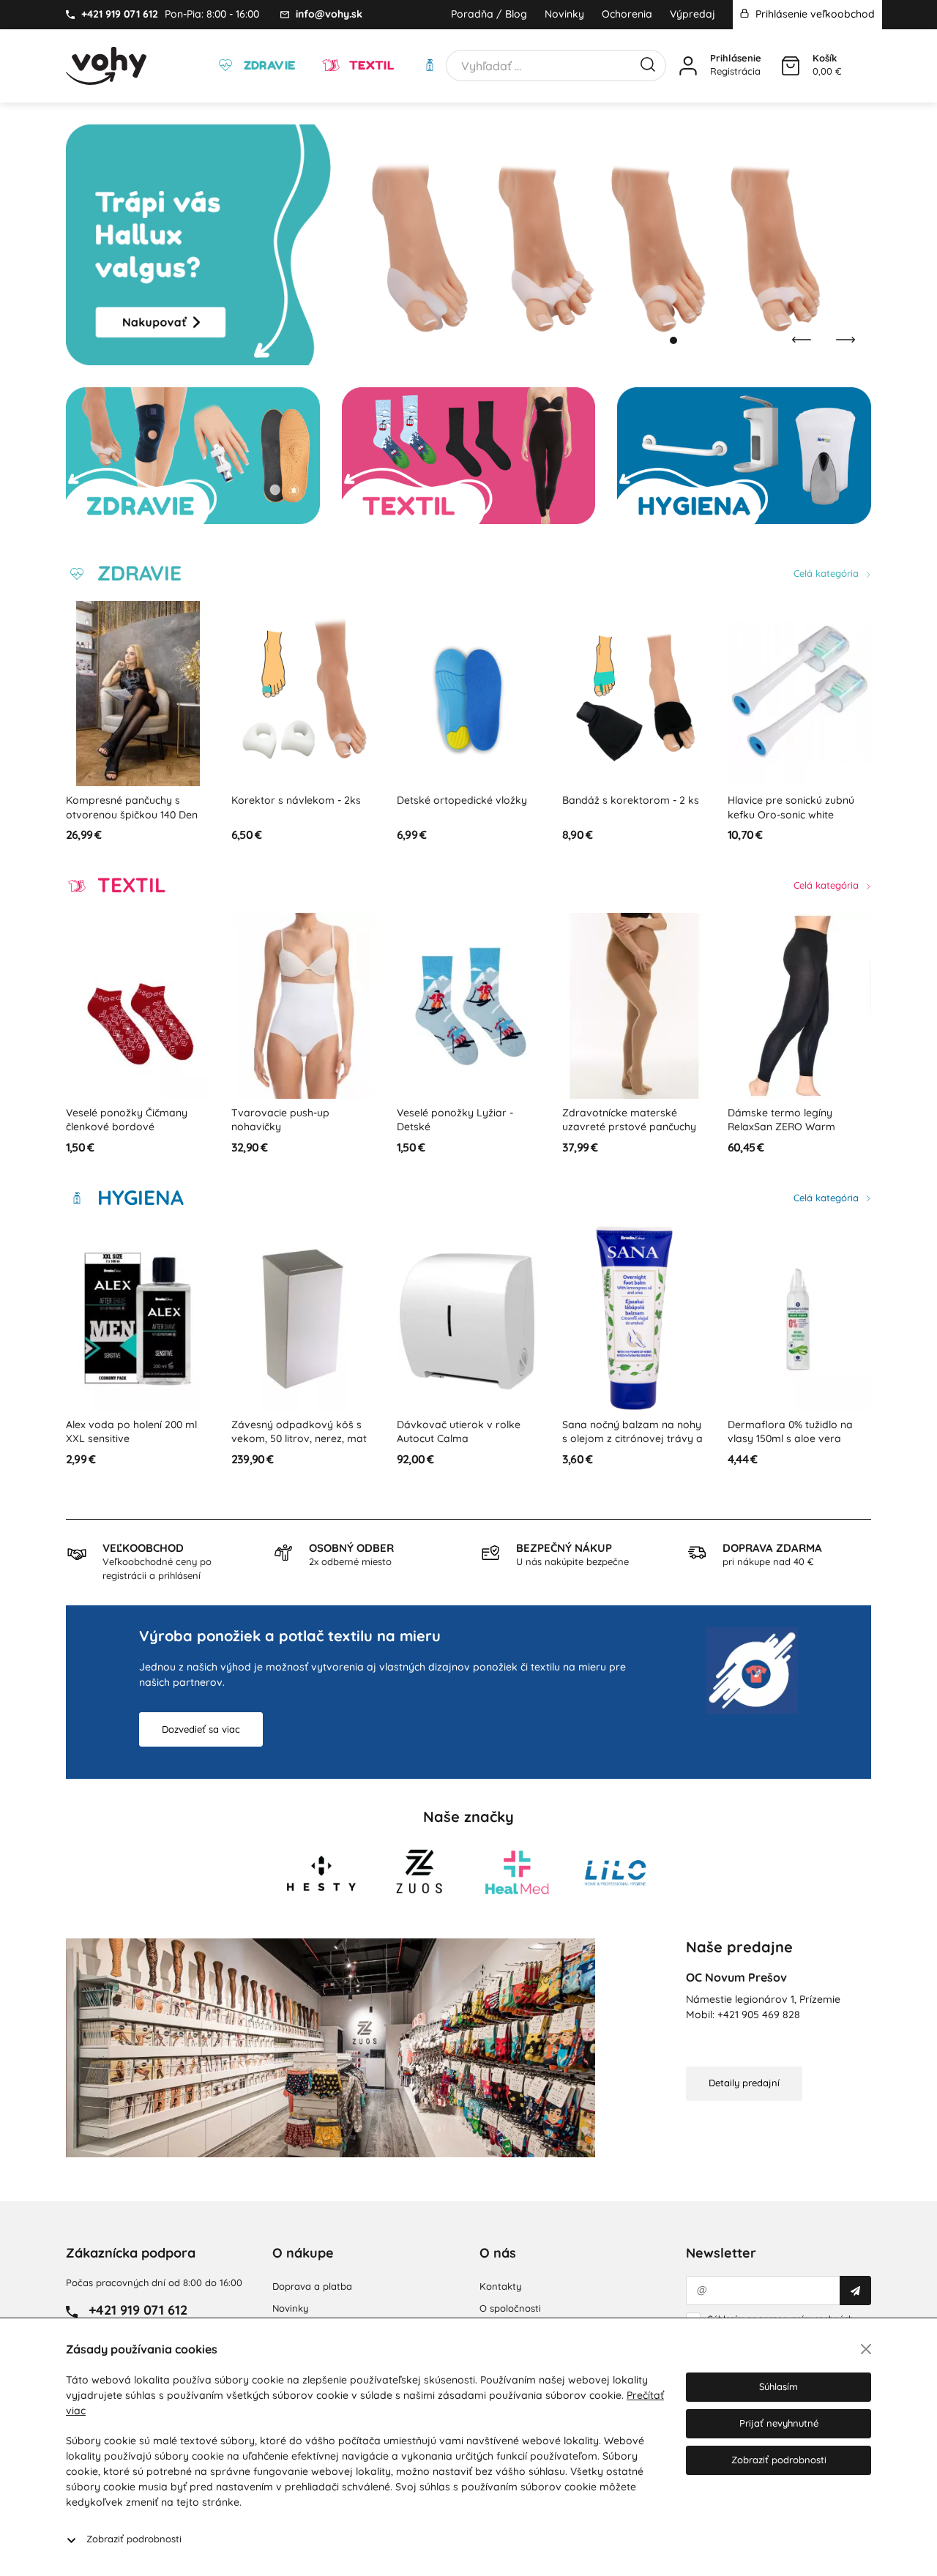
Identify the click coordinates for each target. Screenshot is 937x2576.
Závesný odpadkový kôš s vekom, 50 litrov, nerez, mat (299, 1432)
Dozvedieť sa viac (201, 1729)
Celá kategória (828, 573)
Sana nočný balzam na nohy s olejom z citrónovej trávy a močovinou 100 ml (632, 1439)
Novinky (564, 14)
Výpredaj (693, 14)
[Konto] (688, 66)
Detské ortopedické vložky (462, 800)
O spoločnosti (510, 2308)
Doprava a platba (312, 2286)
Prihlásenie (736, 58)
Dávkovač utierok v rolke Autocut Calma (459, 1432)
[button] (659, 340)
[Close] (866, 2349)
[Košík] (791, 66)
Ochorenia (627, 14)
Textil (370, 65)
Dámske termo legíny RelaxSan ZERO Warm (781, 1120)
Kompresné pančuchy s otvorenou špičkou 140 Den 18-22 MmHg (132, 814)
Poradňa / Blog (489, 14)
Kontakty (500, 2286)
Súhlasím (779, 2386)
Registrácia (735, 71)
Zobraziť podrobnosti (134, 2539)
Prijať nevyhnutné (779, 2423)
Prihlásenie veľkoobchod (814, 14)
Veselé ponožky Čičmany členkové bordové (127, 1120)
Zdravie (268, 65)
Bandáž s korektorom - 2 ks (631, 800)
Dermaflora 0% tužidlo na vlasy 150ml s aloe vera (790, 1432)
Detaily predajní (744, 2083)
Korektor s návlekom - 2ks (296, 800)
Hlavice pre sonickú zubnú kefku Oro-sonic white (791, 807)
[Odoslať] (855, 2291)
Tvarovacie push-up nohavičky (280, 1120)
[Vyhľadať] (648, 63)
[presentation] (802, 340)
